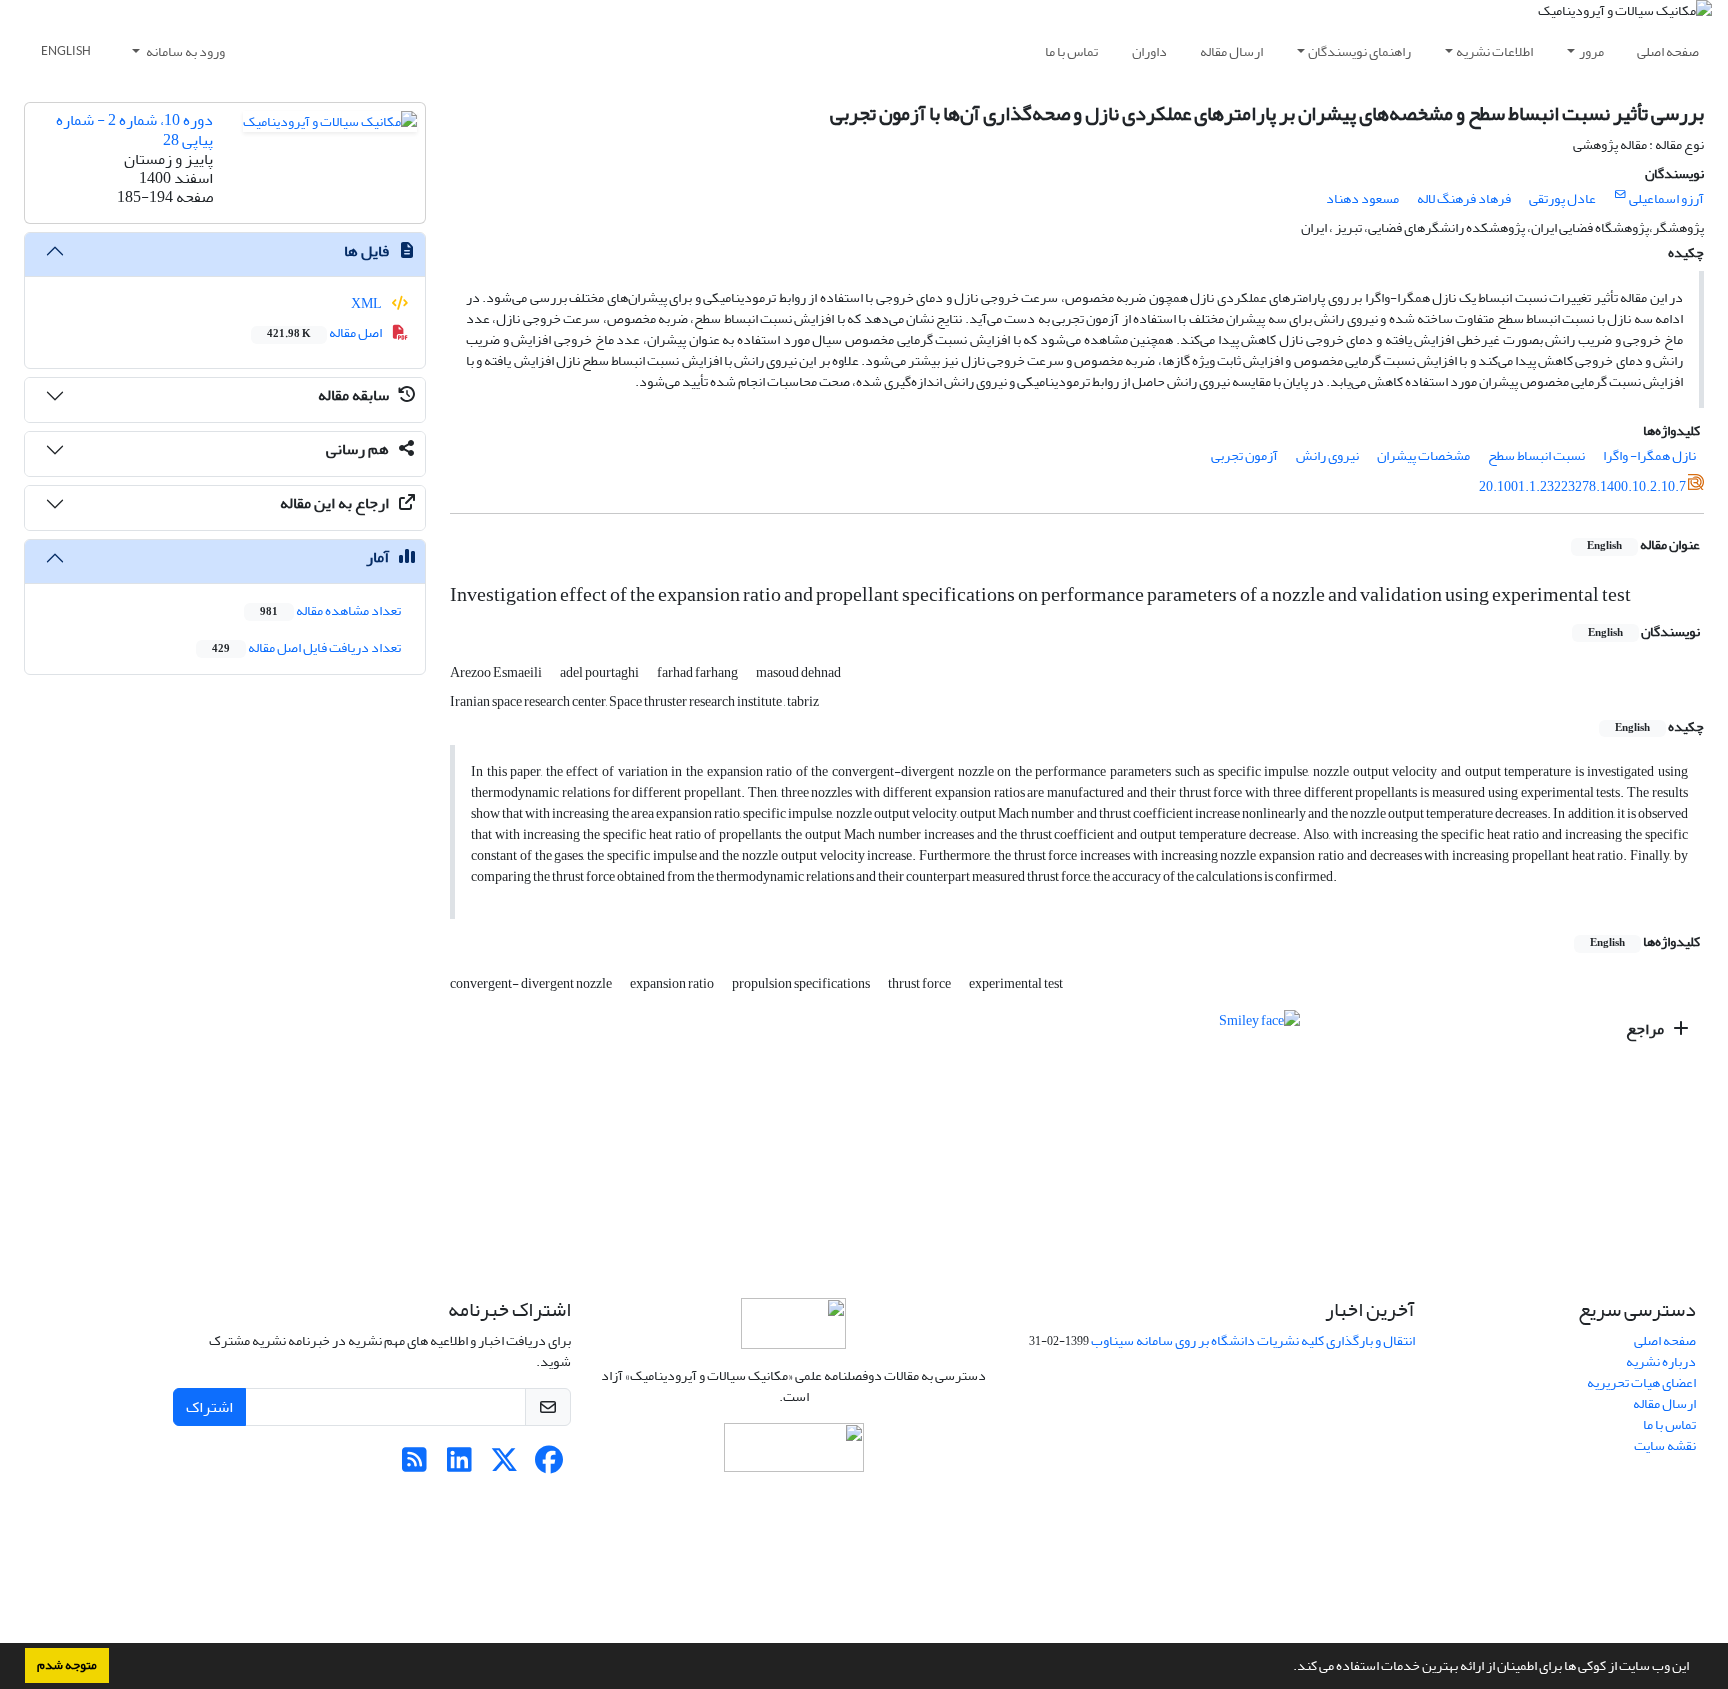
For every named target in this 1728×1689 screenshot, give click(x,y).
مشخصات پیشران (1423, 455)
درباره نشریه (1661, 1361)
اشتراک (209, 1407)
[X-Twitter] (504, 1465)
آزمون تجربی (1244, 455)
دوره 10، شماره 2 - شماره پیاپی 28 (134, 129)
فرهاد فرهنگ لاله (1464, 198)
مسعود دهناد (1362, 198)
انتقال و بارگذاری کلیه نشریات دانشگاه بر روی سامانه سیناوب (1253, 1340)
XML (367, 303)
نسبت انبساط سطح (1536, 455)
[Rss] (414, 1465)
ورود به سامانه (184, 51)
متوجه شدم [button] (67, 1665)
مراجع (1646, 1029)
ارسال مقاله (1231, 51)
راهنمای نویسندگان (1359, 51)
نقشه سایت (1665, 1445)
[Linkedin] (459, 1465)
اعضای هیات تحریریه (1641, 1382)
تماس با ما (1071, 51)
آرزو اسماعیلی (1666, 198)
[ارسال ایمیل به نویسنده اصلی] (1620, 195)
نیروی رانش (1327, 455)
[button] (1288, 1668)
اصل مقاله (325, 332)
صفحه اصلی (1668, 51)
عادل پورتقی (1562, 198)
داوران (1149, 51)
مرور (1591, 51)
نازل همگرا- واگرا (1649, 455)
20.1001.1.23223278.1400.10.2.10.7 (1582, 486)
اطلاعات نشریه (1494, 51)
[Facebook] (549, 1465)
